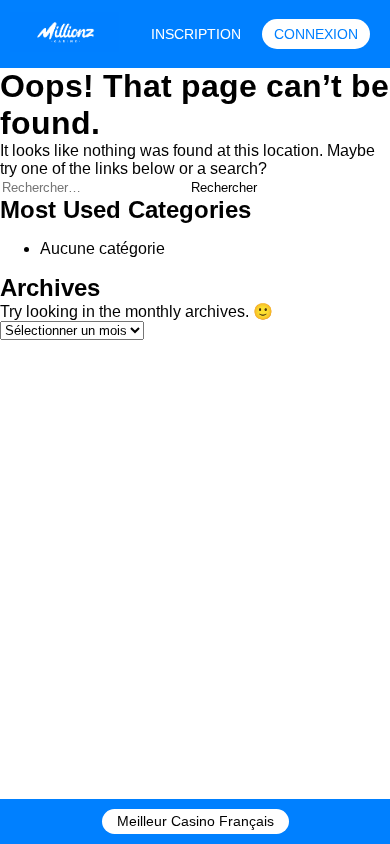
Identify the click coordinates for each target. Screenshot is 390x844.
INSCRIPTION (196, 34)
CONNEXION (316, 34)
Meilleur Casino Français (195, 821)
